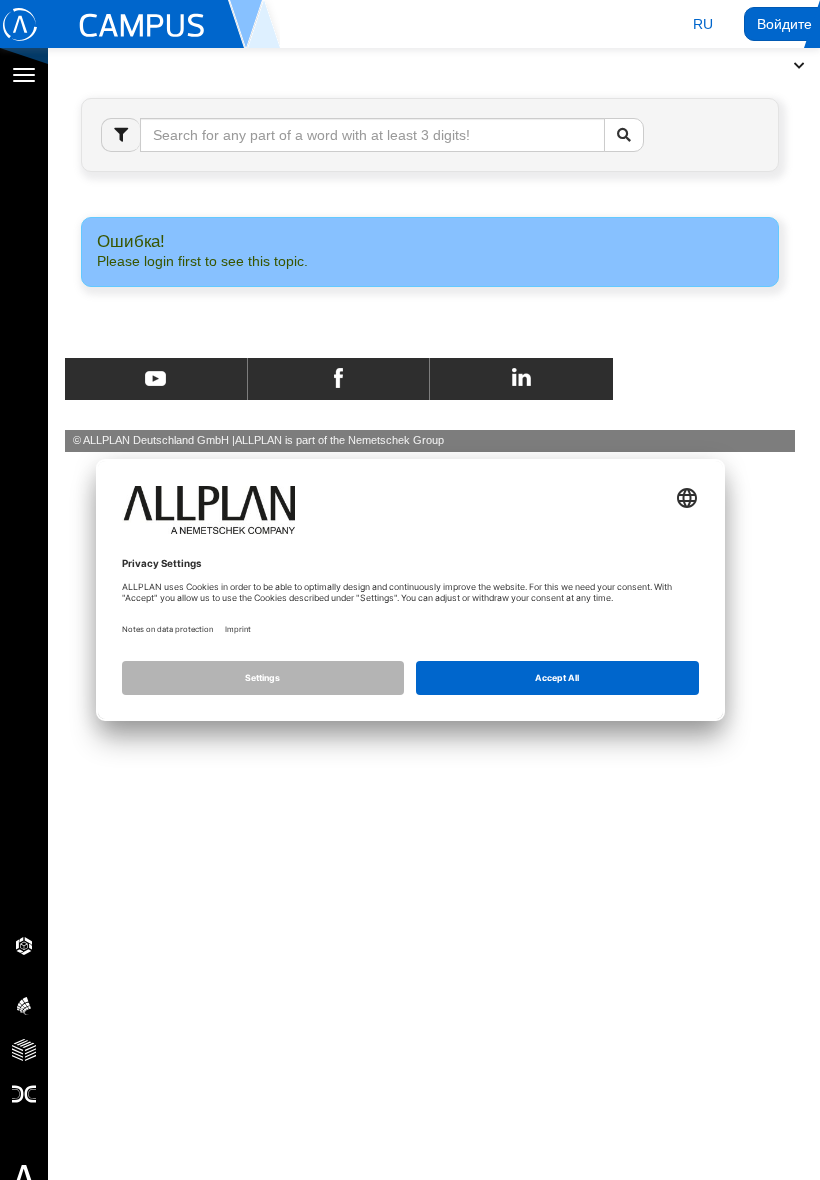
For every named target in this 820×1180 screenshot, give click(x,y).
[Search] (624, 135)
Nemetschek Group (396, 440)
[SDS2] (24, 945)
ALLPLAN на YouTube (155, 379)
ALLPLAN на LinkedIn (521, 379)
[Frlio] (24, 1049)
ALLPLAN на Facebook (338, 379)
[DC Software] (24, 1093)
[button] (703, 24)
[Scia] (24, 1005)
